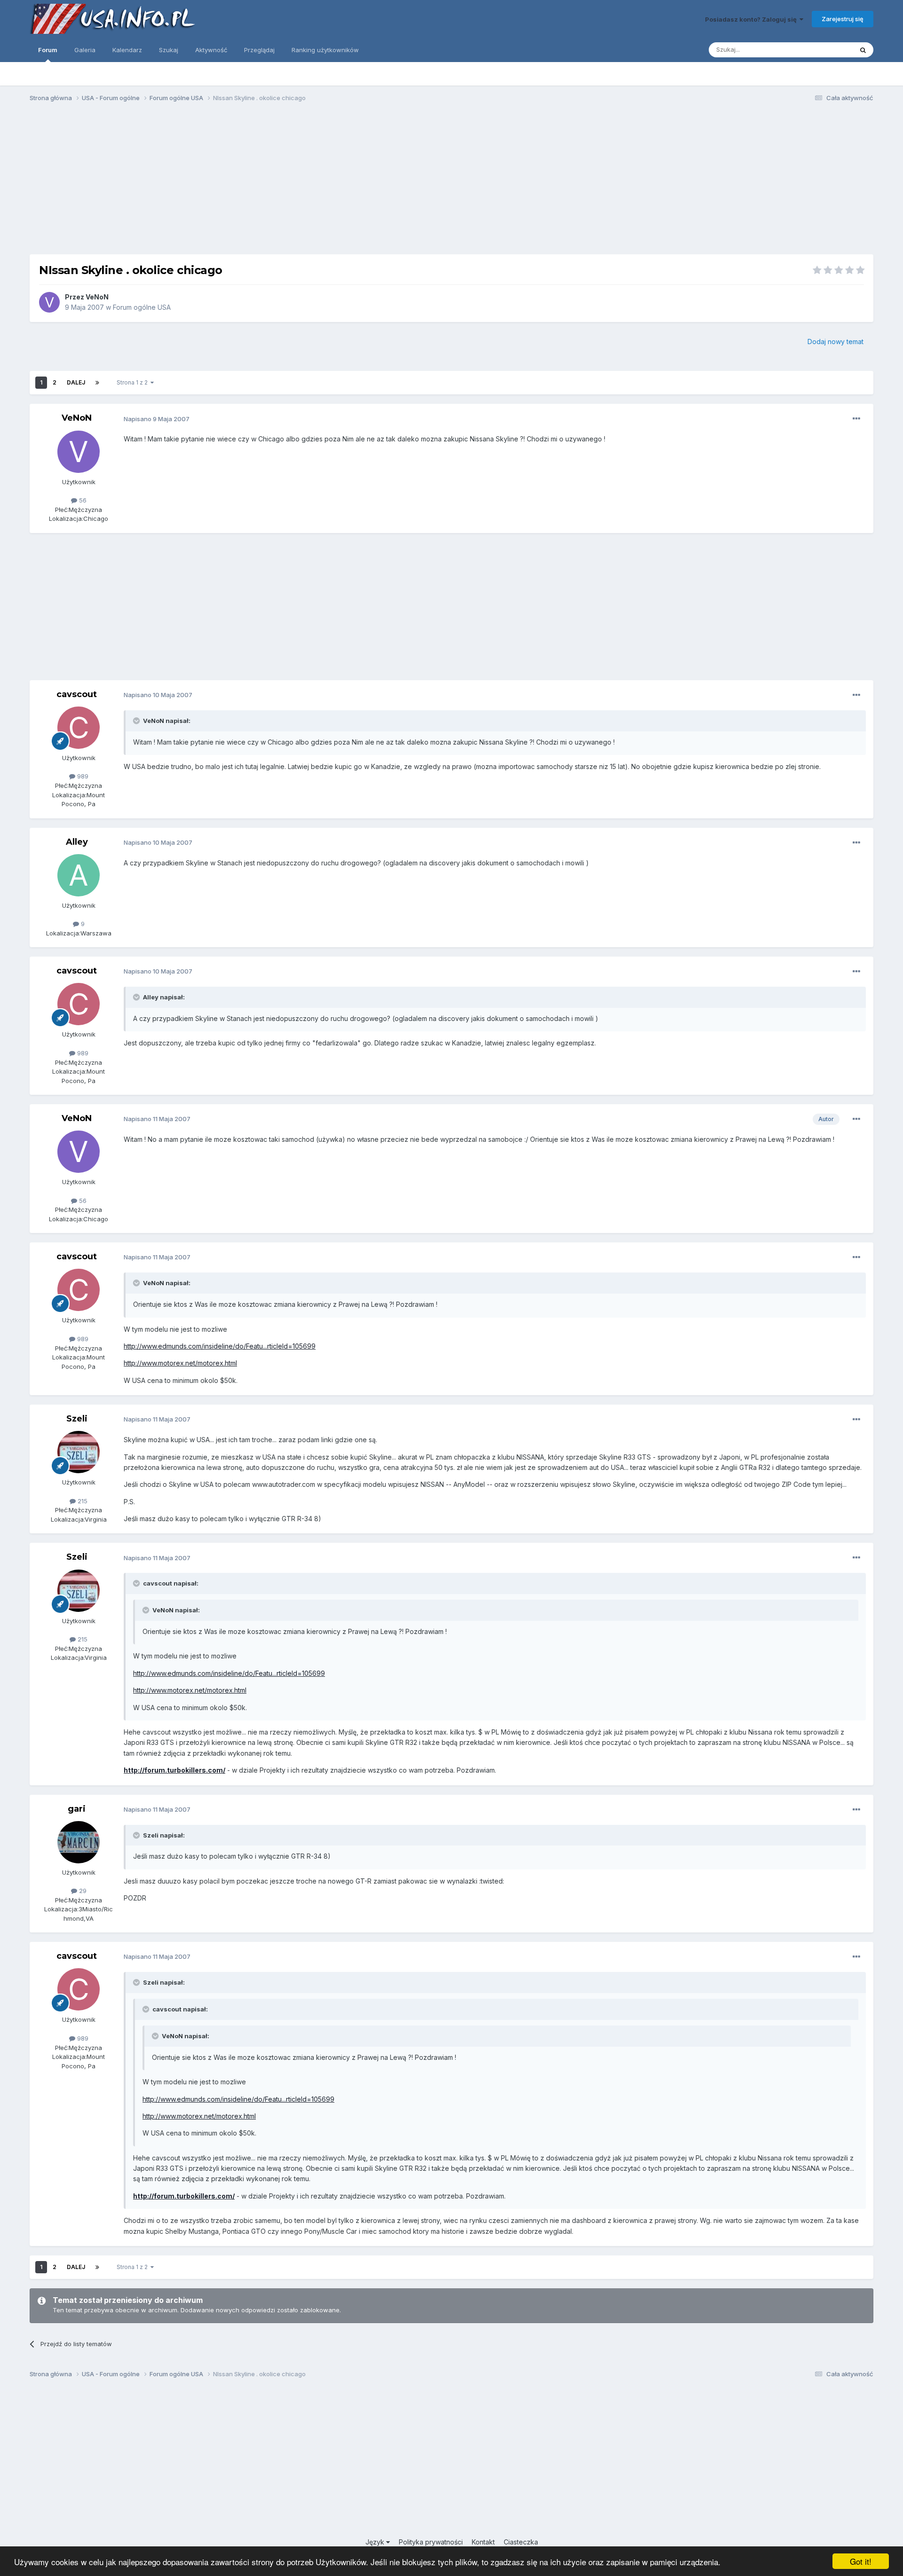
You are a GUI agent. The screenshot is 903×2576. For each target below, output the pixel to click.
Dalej (76, 382)
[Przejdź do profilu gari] (79, 1842)
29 (82, 1891)
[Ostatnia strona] (97, 383)
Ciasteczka (521, 2542)
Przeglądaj (259, 50)
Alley (77, 842)
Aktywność (211, 50)
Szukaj (169, 50)
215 (82, 1501)
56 (82, 500)
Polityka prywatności (431, 2542)
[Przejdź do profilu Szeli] (79, 1452)
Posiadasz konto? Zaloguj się (752, 19)
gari (77, 1809)
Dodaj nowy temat (836, 342)
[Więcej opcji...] (856, 419)
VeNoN (97, 297)
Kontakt (483, 2542)
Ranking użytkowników (325, 50)
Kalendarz (127, 50)
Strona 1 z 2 (134, 382)
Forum (48, 50)
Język (376, 2542)
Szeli (77, 1419)
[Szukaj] (863, 50)
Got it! (861, 2561)
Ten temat (826, 50)
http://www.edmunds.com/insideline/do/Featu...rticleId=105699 (220, 1346)
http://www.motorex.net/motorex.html (180, 1363)
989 (82, 776)
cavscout (77, 694)
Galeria (85, 50)
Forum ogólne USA (142, 307)
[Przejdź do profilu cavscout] (79, 728)
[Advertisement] (451, 182)
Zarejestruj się (843, 19)
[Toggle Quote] (137, 721)
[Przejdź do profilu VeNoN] (49, 302)
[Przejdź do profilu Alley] (79, 875)
